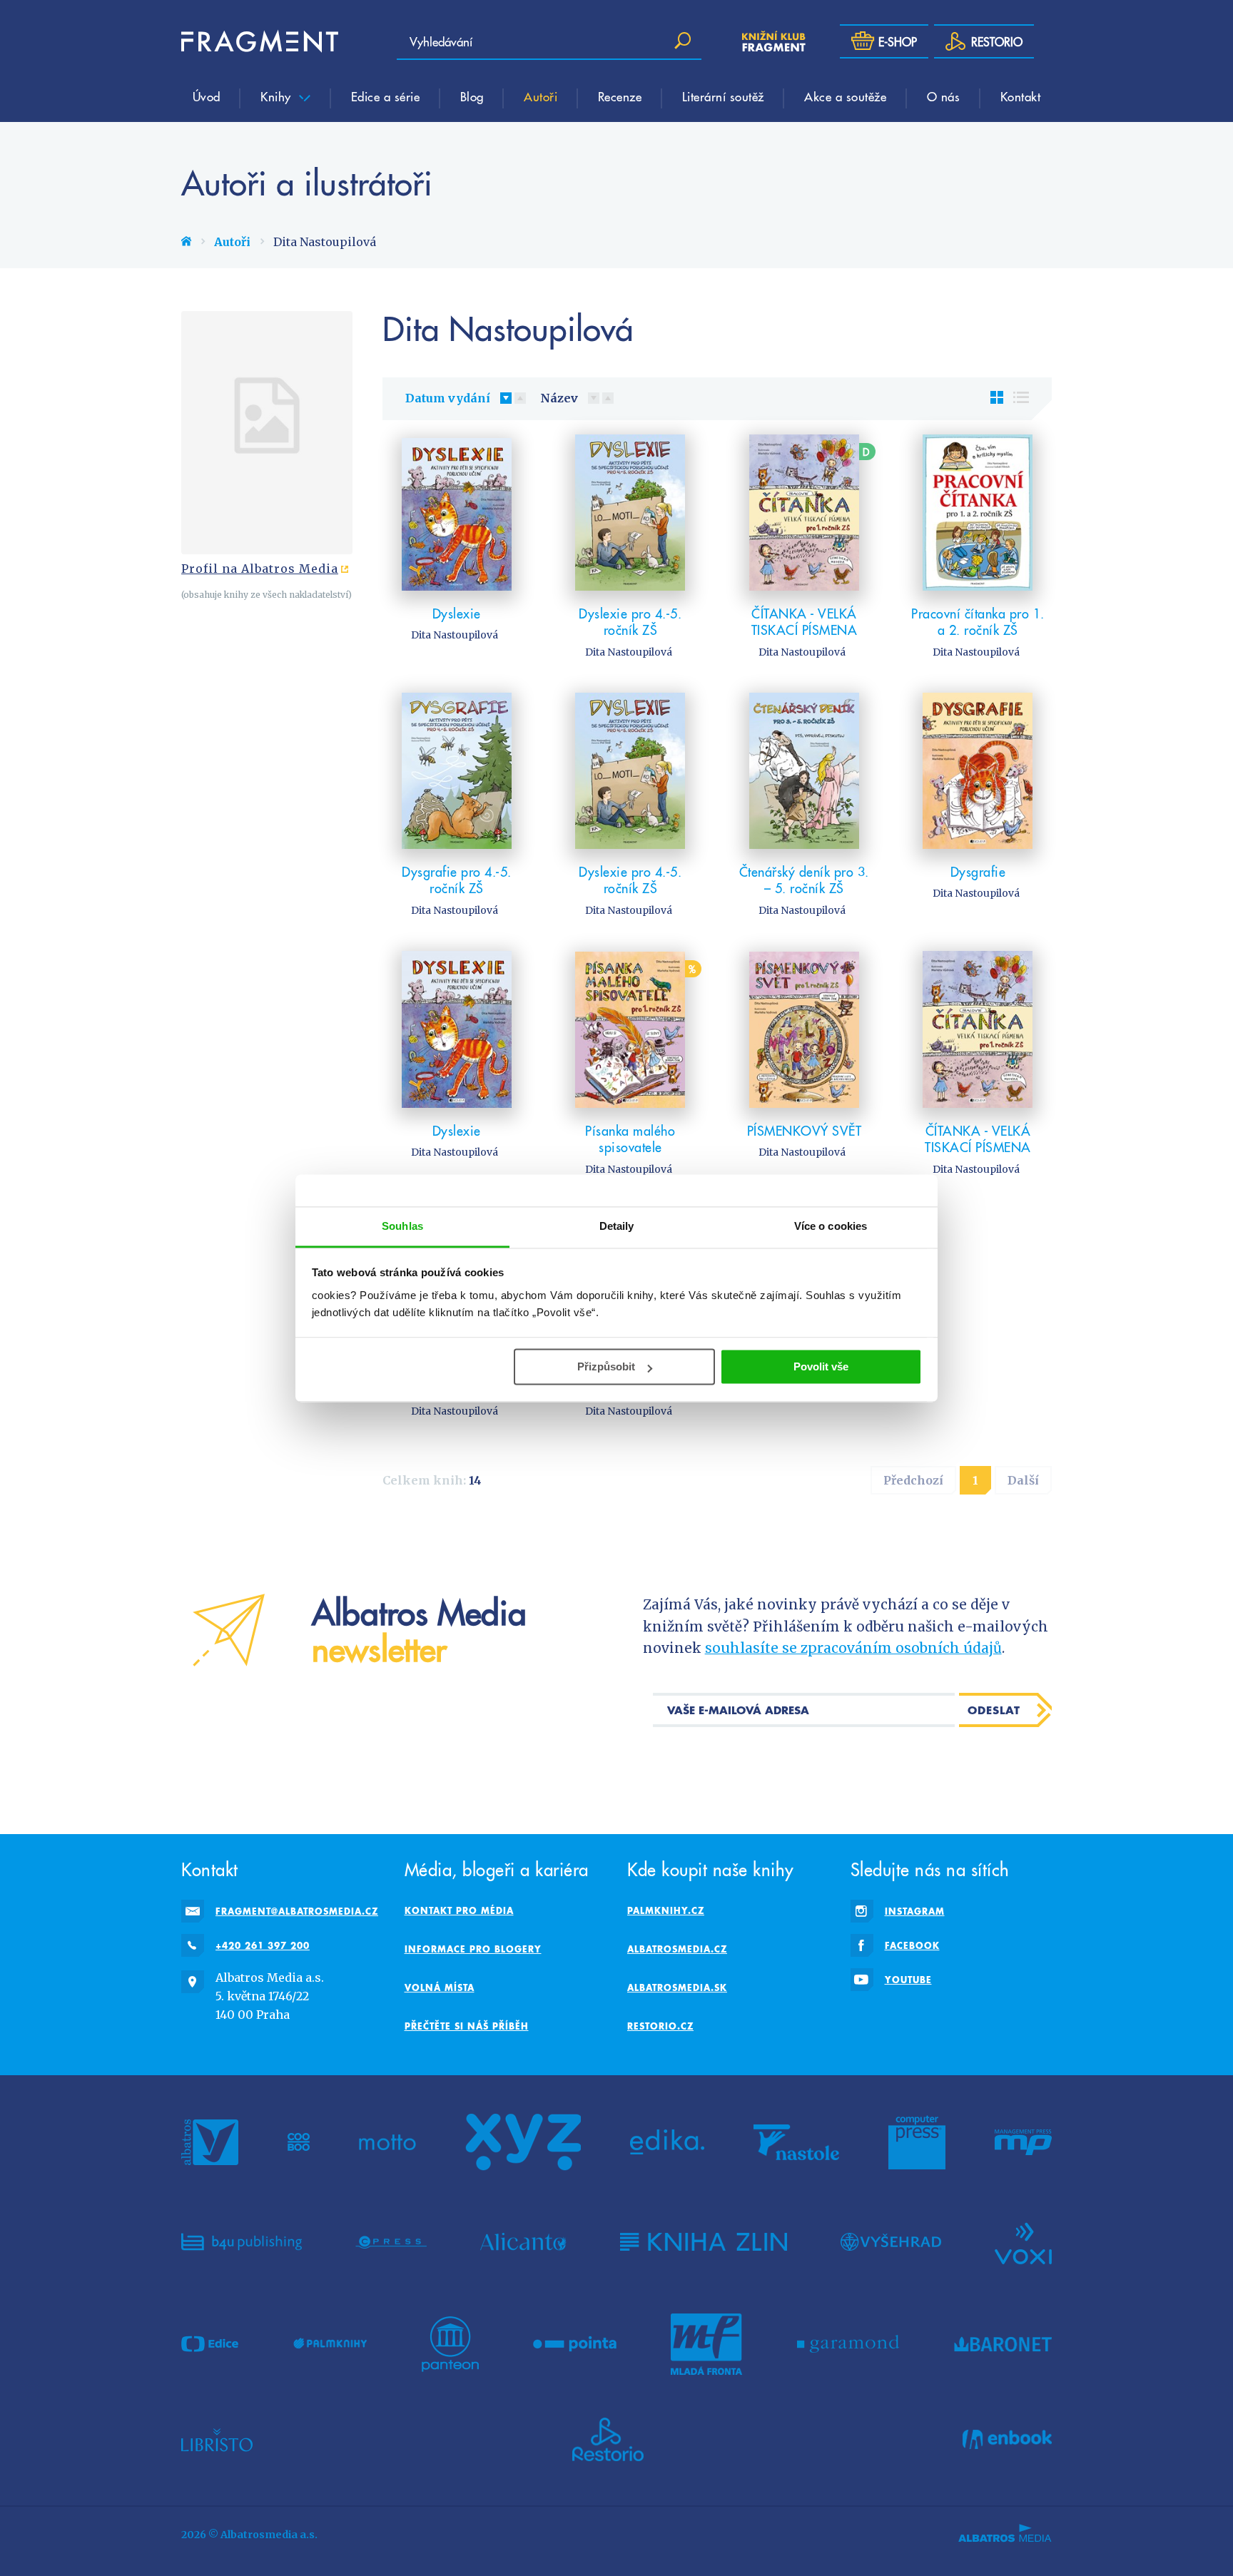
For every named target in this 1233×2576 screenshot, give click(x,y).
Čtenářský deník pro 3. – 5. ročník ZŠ (804, 880)
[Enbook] (1007, 2440)
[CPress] (391, 2242)
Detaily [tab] (617, 1226)
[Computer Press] (917, 2142)
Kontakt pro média (459, 1910)
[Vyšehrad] (891, 2242)
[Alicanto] (523, 2242)
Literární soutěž (723, 96)
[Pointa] (575, 2344)
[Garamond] (848, 2344)
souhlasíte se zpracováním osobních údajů (853, 1648)
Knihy (278, 96)
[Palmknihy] (330, 2344)
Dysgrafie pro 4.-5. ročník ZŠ (457, 880)
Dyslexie (457, 613)
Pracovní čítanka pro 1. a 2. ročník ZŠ (978, 622)
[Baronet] (1003, 2344)
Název (559, 398)
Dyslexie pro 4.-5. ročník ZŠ (630, 622)
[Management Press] (1023, 2142)
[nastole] (796, 2142)
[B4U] (242, 2242)
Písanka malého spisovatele (630, 1139)
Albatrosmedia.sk (677, 1987)
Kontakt (1021, 96)
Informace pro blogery (473, 1949)
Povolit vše (821, 1366)
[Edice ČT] (210, 2344)
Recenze (620, 96)
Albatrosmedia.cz (677, 1949)
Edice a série (386, 96)
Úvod (207, 96)
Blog (472, 96)
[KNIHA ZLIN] (704, 2242)
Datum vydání (448, 398)
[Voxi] (1023, 2242)
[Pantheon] (450, 2344)
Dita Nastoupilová (455, 635)
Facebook (912, 1945)
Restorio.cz (660, 2026)
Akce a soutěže (845, 96)
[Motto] (387, 2142)
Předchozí (913, 1480)
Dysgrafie (978, 871)
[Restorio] (608, 2440)
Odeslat (994, 1710)
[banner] (260, 41)
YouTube (908, 1980)
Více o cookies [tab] (831, 1226)
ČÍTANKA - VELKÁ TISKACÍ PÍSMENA (805, 622)
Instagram (915, 1911)
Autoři (541, 96)
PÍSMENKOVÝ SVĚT (805, 1130)
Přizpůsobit (606, 1366)
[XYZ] (523, 2142)
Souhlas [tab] (402, 1226)
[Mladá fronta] (706, 2344)
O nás (944, 96)
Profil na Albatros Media (260, 569)
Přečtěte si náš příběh (467, 2026)
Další (1023, 1480)
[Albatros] (210, 2142)
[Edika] (667, 2142)
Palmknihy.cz (666, 1910)
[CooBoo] (299, 2142)
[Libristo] (217, 2440)
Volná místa (440, 1987)
